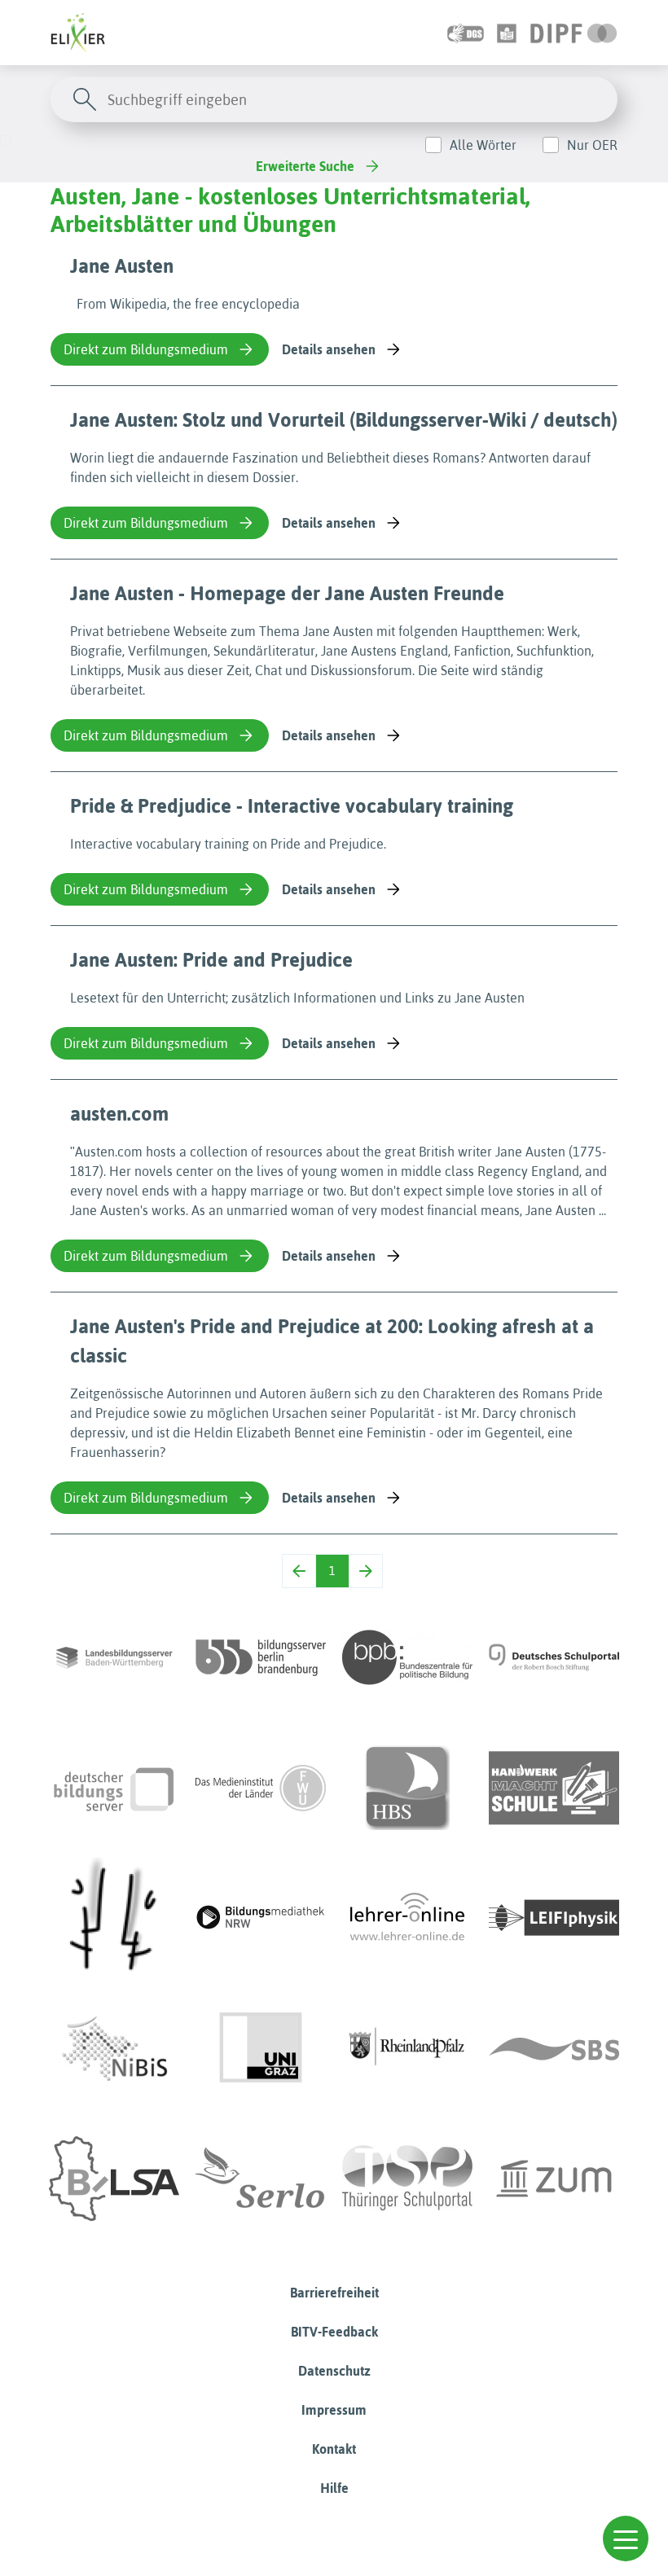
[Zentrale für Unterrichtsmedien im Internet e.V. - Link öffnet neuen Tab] (554, 2179)
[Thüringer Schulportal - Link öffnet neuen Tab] (407, 2179)
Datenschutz (334, 2371)
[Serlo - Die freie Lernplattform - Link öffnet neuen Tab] (261, 2179)
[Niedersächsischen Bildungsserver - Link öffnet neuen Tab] (114, 2048)
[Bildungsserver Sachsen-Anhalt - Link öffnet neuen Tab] (114, 2179)
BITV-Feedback (334, 2332)
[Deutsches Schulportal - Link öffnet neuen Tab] (554, 1657)
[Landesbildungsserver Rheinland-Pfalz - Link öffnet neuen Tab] (407, 2048)
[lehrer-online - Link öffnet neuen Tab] (407, 1918)
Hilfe (334, 2488)
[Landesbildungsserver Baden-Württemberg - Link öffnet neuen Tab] (114, 1657)
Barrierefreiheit (334, 2293)
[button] (626, 2539)
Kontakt (334, 2449)
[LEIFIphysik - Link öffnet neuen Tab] (554, 1918)
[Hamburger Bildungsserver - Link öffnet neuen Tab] (407, 1788)
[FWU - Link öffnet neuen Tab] (261, 1788)
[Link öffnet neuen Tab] (574, 33)
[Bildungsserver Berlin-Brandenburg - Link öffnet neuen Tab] (261, 1657)
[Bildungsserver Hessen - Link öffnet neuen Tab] (114, 1918)
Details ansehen (329, 349)
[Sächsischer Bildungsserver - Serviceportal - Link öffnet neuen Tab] (554, 2048)
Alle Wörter (483, 145)
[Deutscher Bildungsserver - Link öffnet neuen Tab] (114, 1788)
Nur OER (592, 145)
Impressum (334, 2410)
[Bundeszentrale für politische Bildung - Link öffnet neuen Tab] (407, 1657)
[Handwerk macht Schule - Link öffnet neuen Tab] (554, 1788)
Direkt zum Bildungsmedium (146, 349)
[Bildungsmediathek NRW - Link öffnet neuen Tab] (261, 1918)
